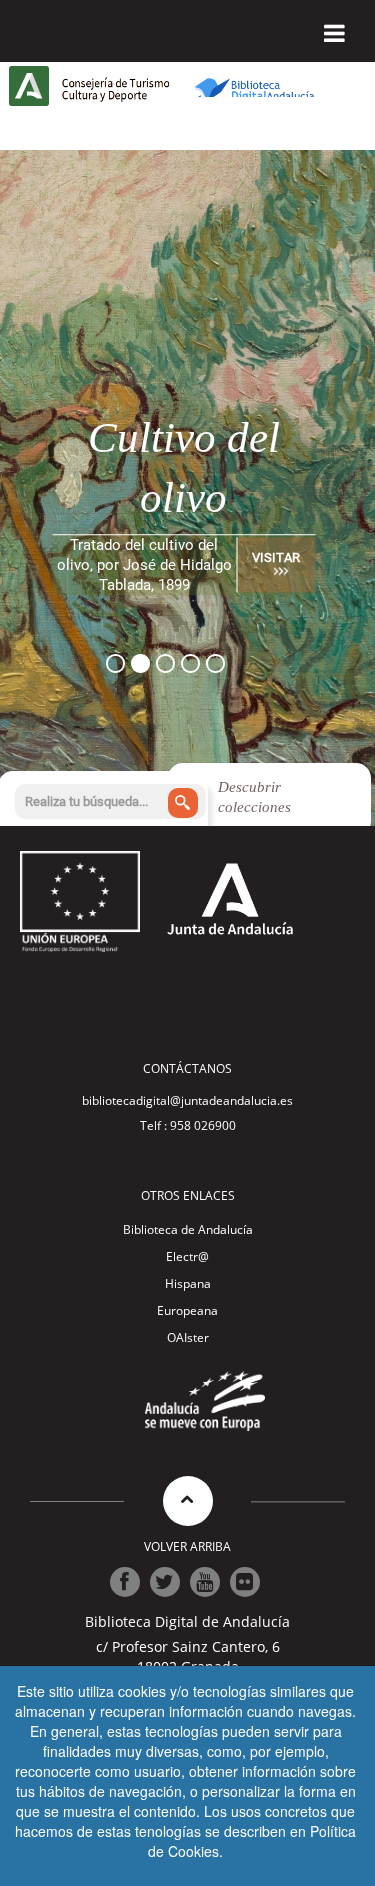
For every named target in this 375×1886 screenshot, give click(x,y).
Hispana (188, 1283)
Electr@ (187, 1256)
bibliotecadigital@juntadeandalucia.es (187, 1100)
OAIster (188, 1337)
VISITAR (276, 557)
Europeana (187, 1310)
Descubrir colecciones (254, 797)
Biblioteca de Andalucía (188, 1229)
